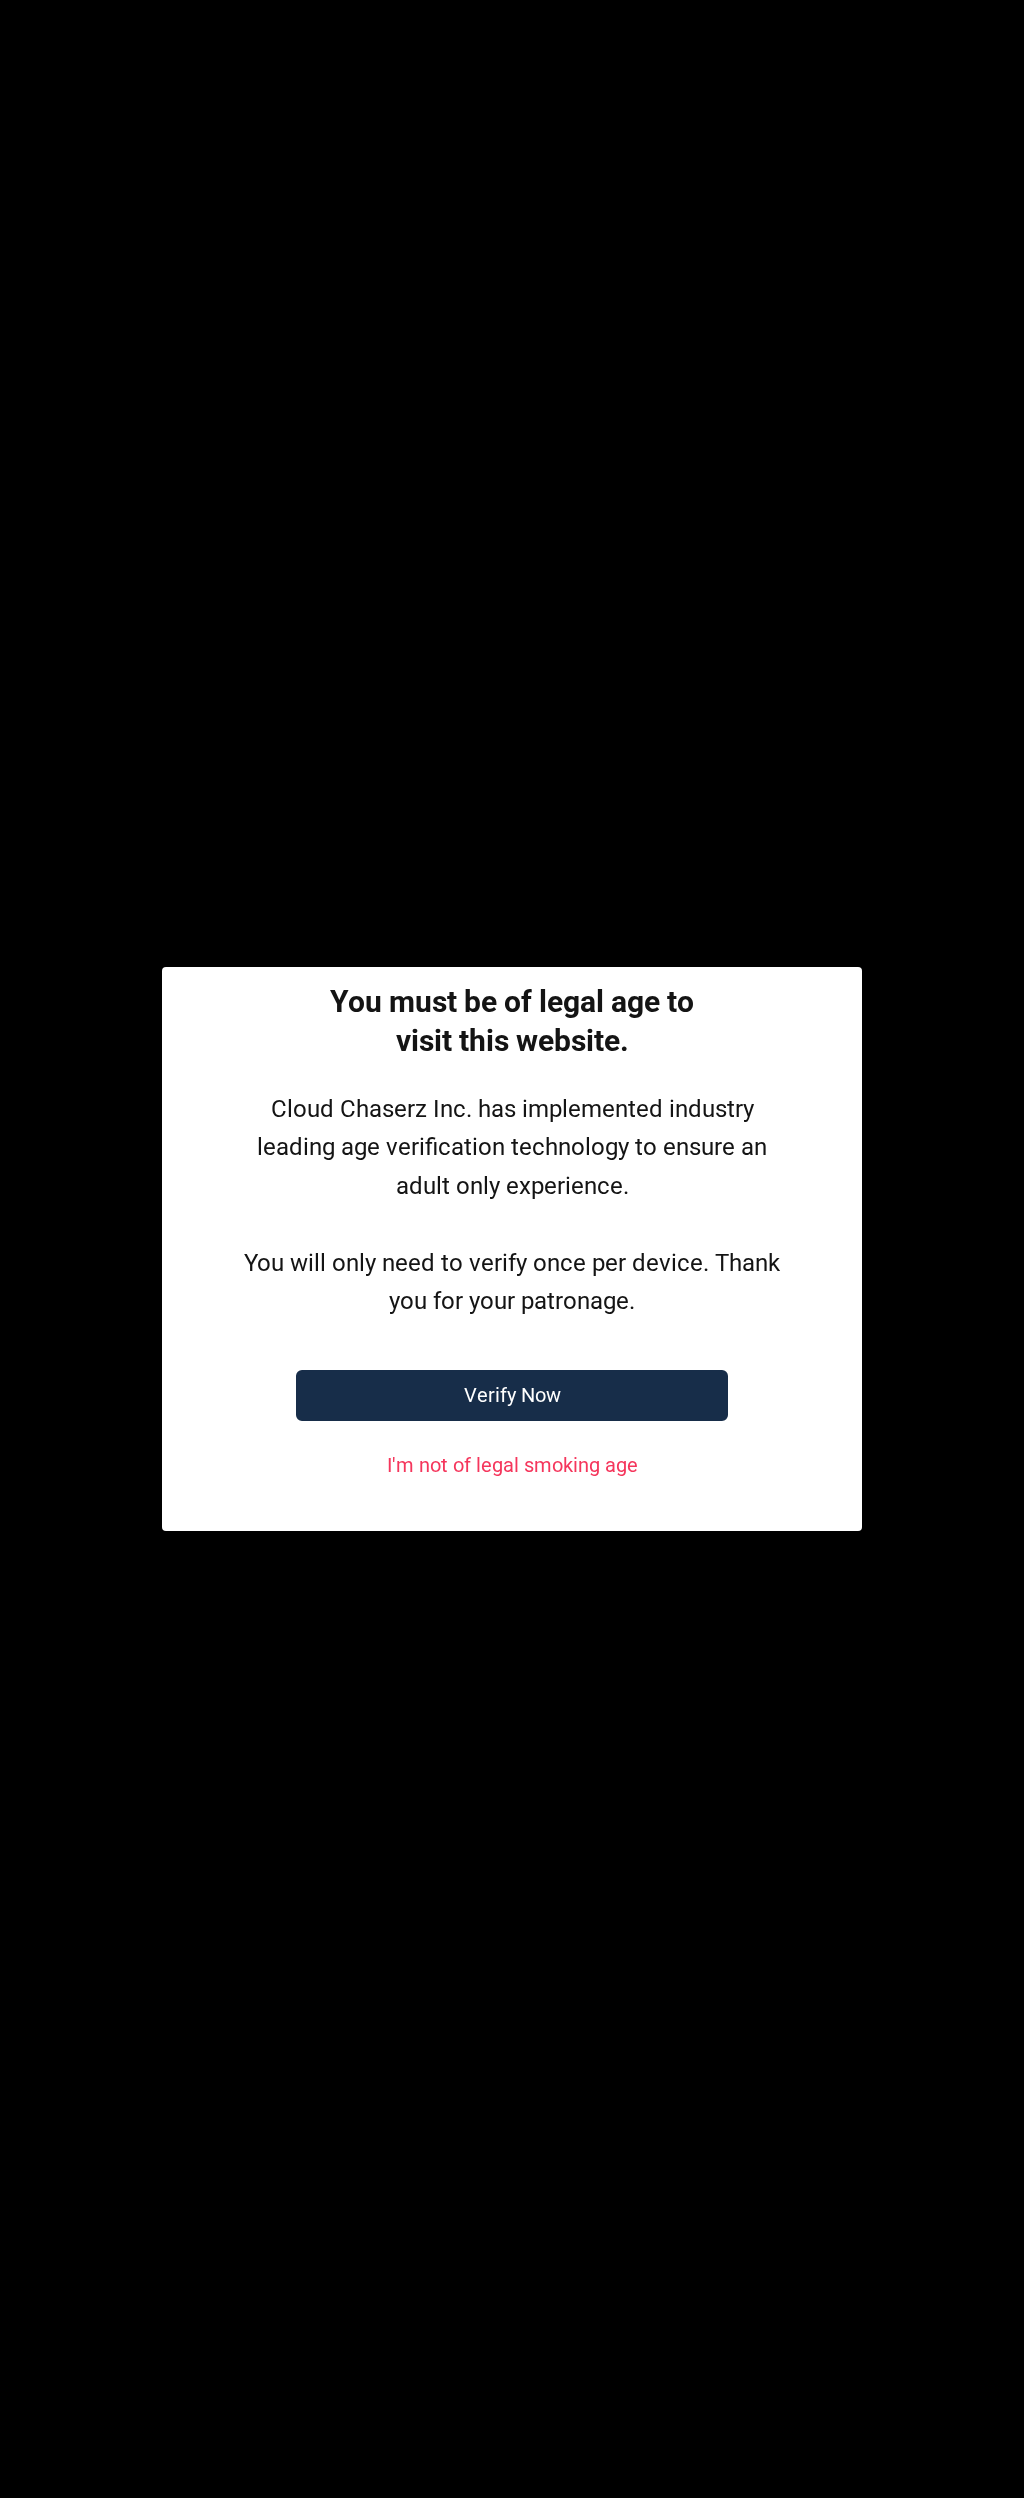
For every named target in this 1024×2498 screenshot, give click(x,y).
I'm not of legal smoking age (512, 1465)
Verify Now (512, 1395)
